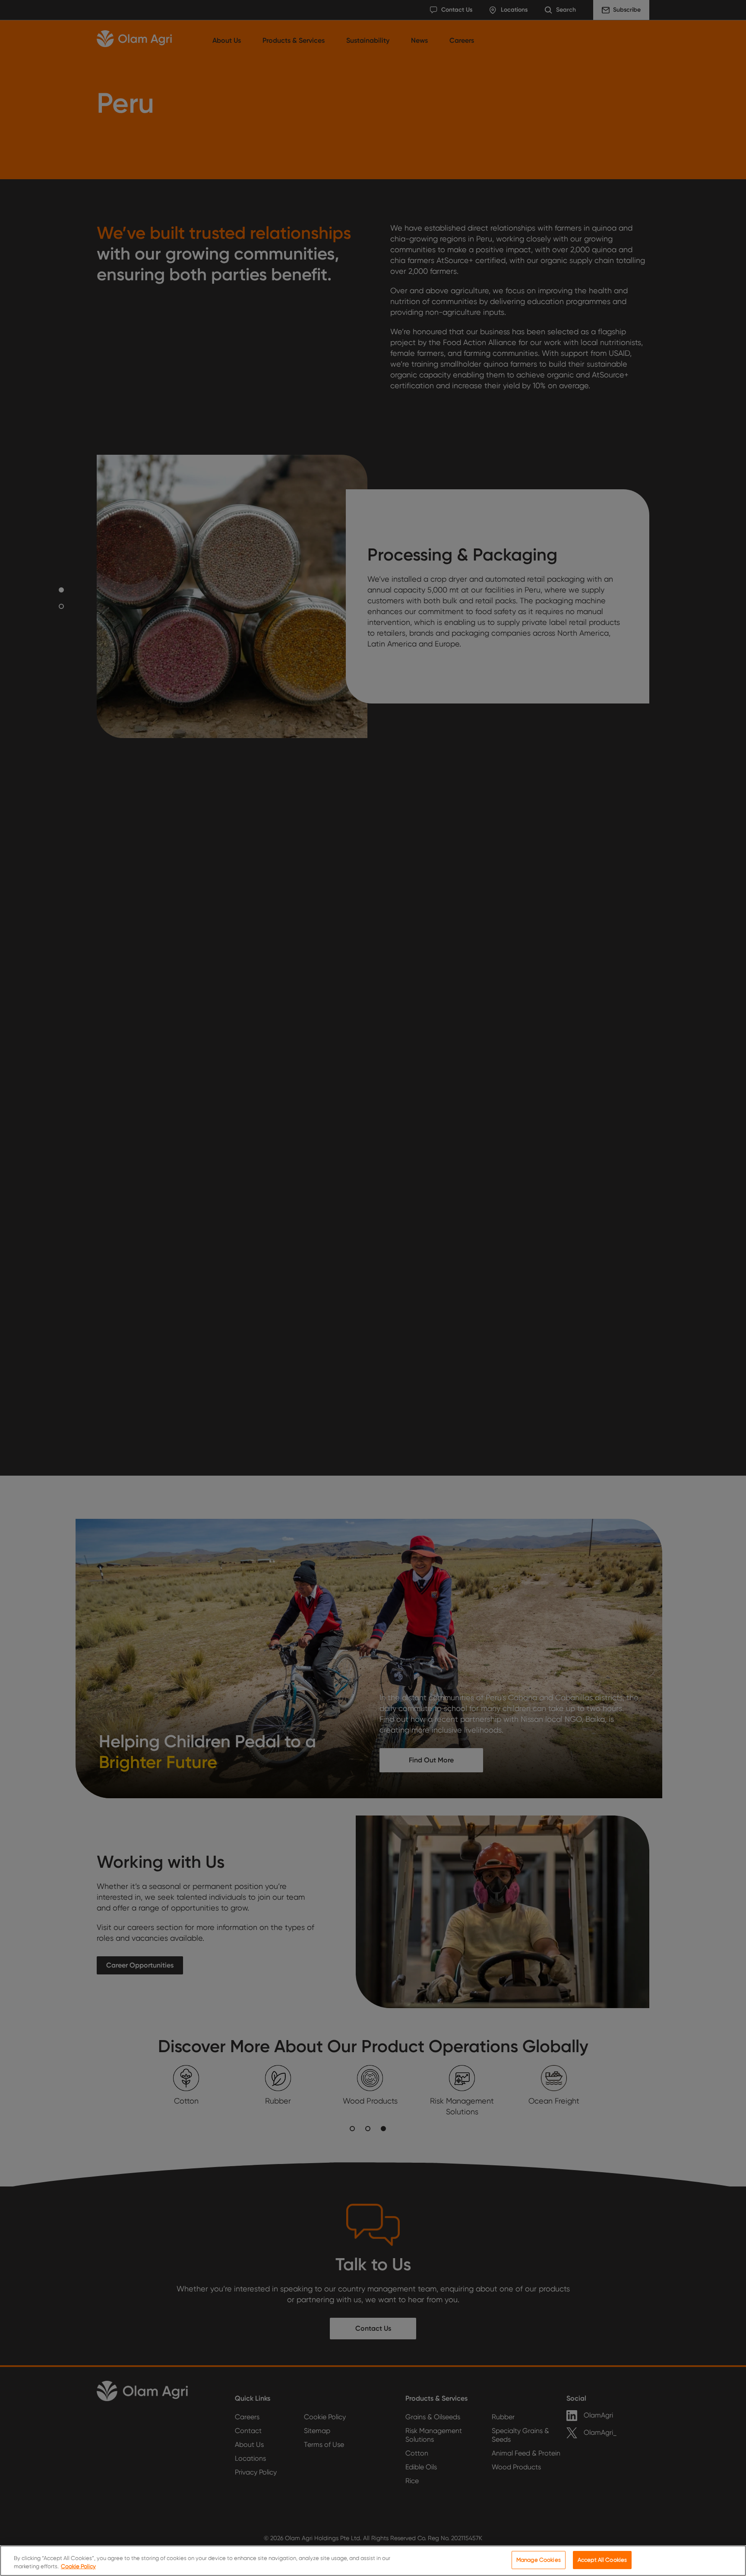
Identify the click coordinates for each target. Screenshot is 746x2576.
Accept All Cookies (602, 2560)
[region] (373, 2561)
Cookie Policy (78, 2567)
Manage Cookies (539, 2560)
